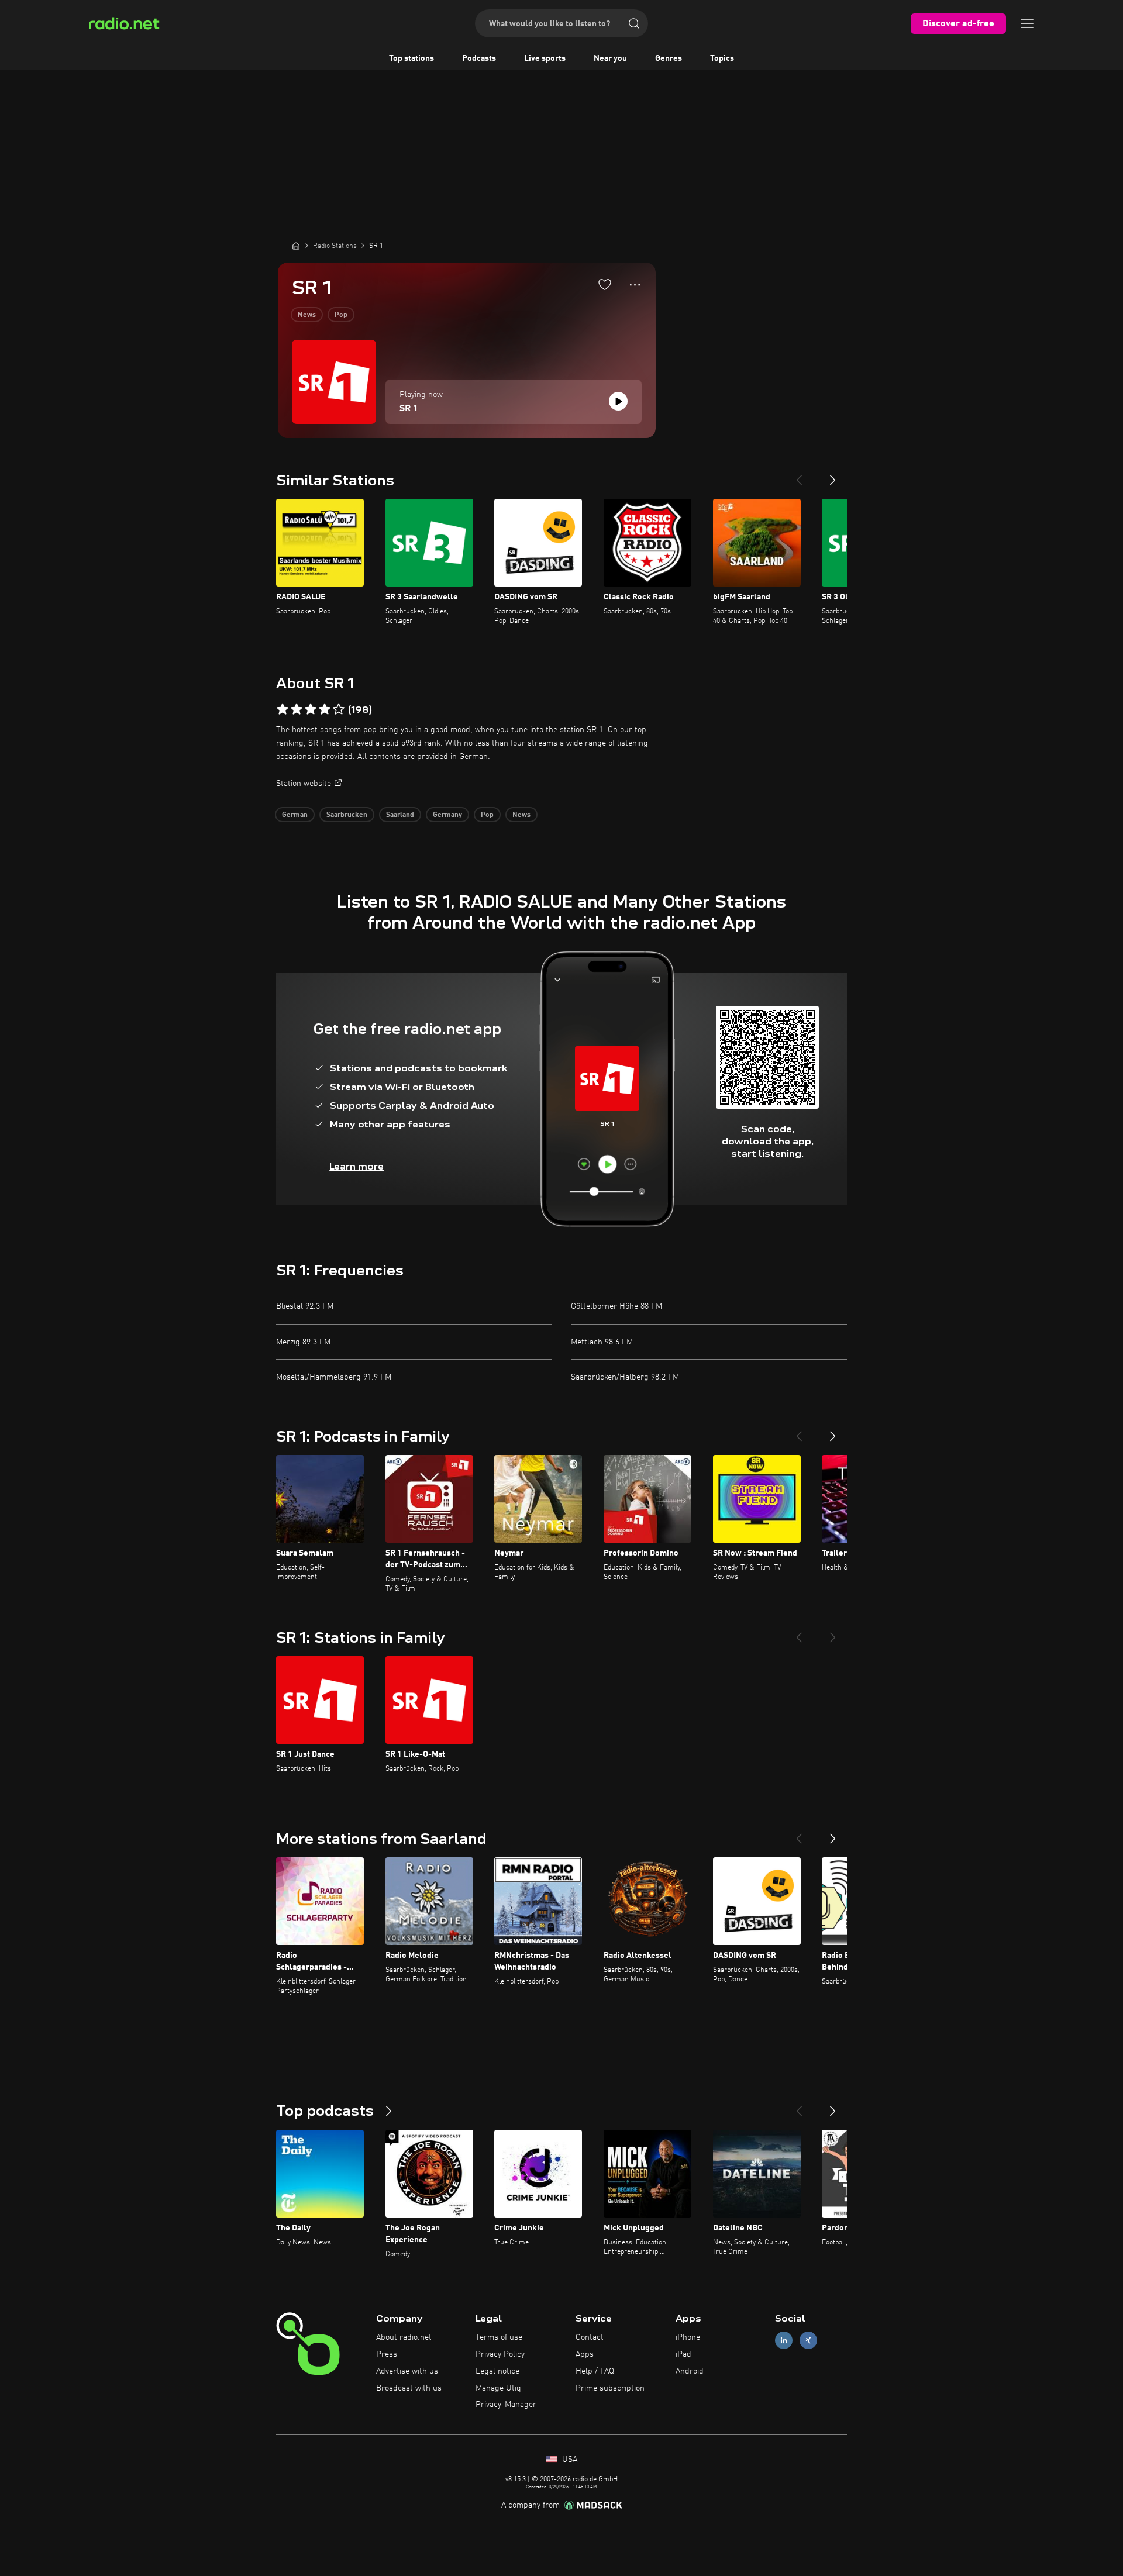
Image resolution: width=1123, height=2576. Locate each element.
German (295, 815)
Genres (669, 58)
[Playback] (618, 401)
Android (690, 2371)
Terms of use (499, 2337)
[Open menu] (1027, 23)
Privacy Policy (500, 2354)
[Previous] (799, 475)
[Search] (634, 23)
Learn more (356, 1166)
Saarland (400, 815)
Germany (447, 815)
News (307, 315)
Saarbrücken (347, 815)
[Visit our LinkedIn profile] (784, 2341)
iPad (683, 2354)
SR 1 (409, 409)
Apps (585, 2354)
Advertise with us (407, 2371)
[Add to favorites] (605, 284)
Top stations (411, 58)
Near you (610, 58)
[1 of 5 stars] (283, 709)
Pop (341, 315)
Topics (722, 58)
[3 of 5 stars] (311, 709)
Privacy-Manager (506, 2405)
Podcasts (479, 58)
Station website (304, 784)
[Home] (296, 246)
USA (569, 2460)
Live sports (545, 58)
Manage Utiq (498, 2388)
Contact (590, 2337)
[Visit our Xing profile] (808, 2341)
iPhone (688, 2337)
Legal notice (497, 2371)
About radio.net (404, 2337)
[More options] (635, 285)
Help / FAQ (595, 2371)
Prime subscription (610, 2388)
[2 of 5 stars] (297, 709)
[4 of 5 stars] (325, 709)
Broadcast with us (409, 2388)
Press (387, 2354)
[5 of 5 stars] (339, 709)
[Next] (833, 475)
